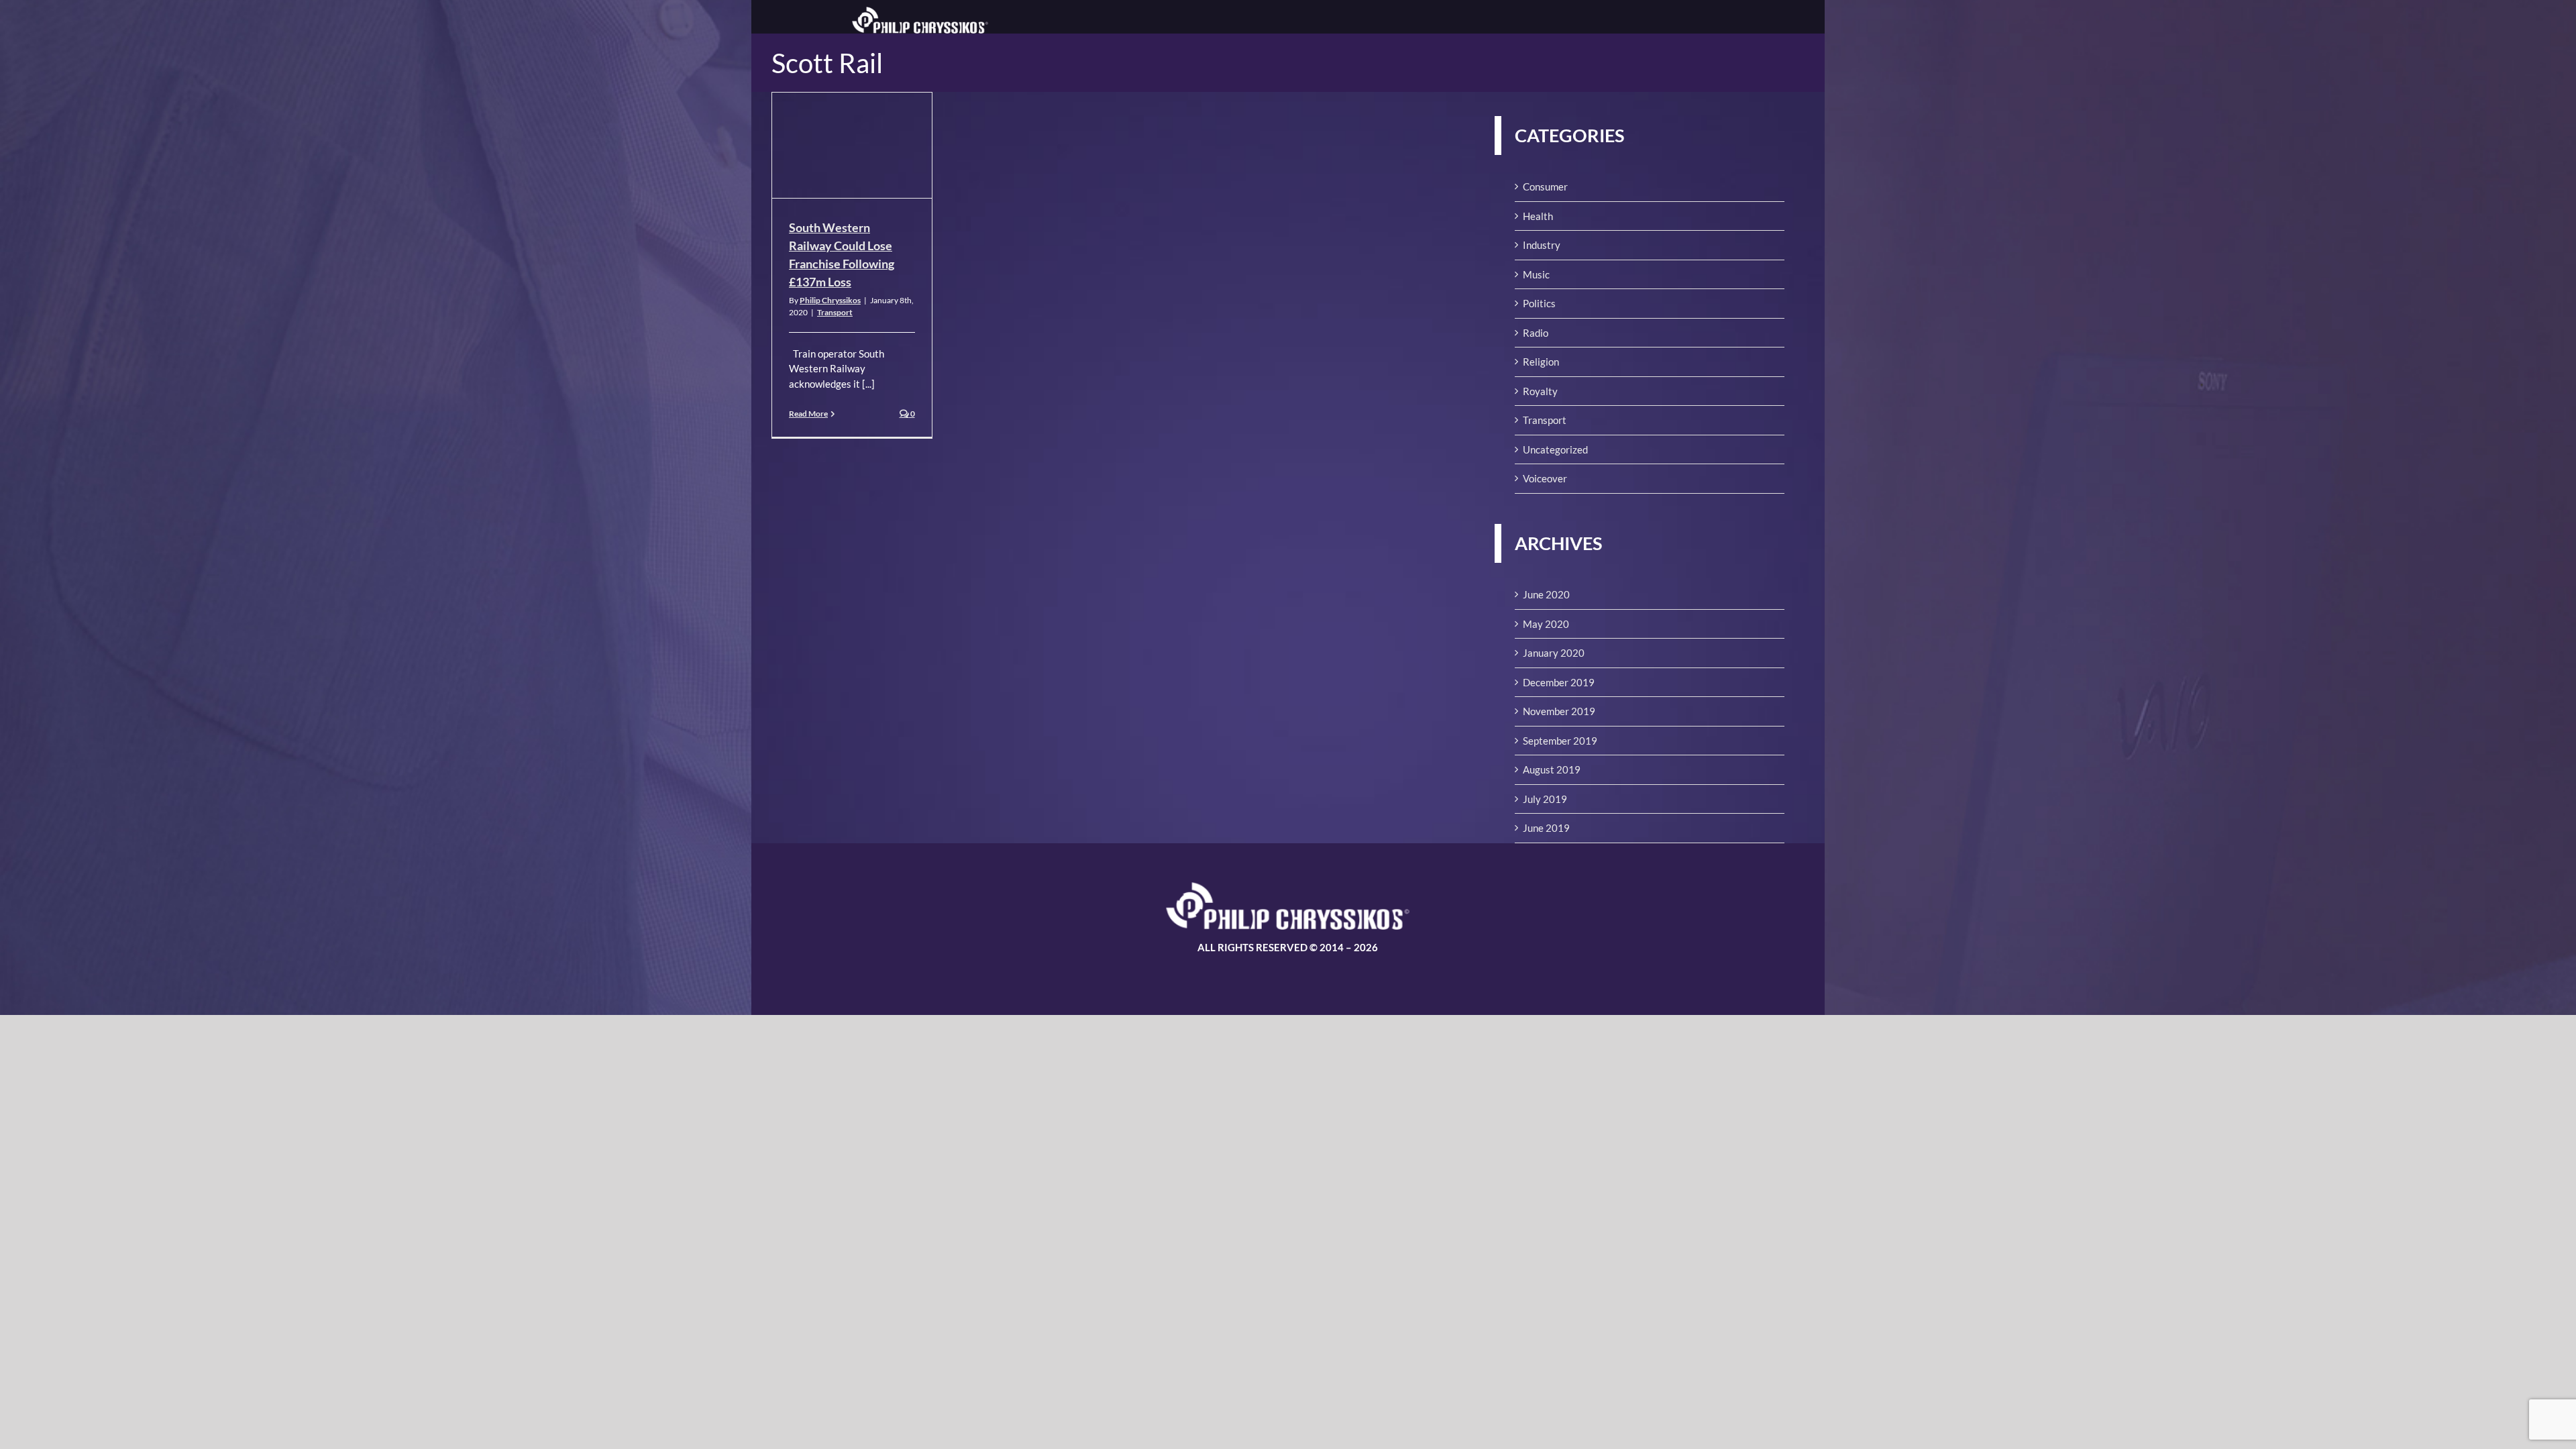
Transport (835, 312)
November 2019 (1559, 711)
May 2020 (1546, 624)
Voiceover (1545, 478)
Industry (1542, 245)
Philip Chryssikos (830, 300)
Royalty (1540, 391)
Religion (1541, 362)
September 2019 (1560, 741)
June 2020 (1546, 594)
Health (1538, 216)
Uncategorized (1555, 449)
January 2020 (1554, 653)
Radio (1536, 333)
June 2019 (1546, 828)
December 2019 (1559, 682)
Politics (1539, 303)
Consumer (1545, 186)
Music (1536, 274)
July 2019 (1545, 799)
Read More (808, 414)
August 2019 (1552, 769)
